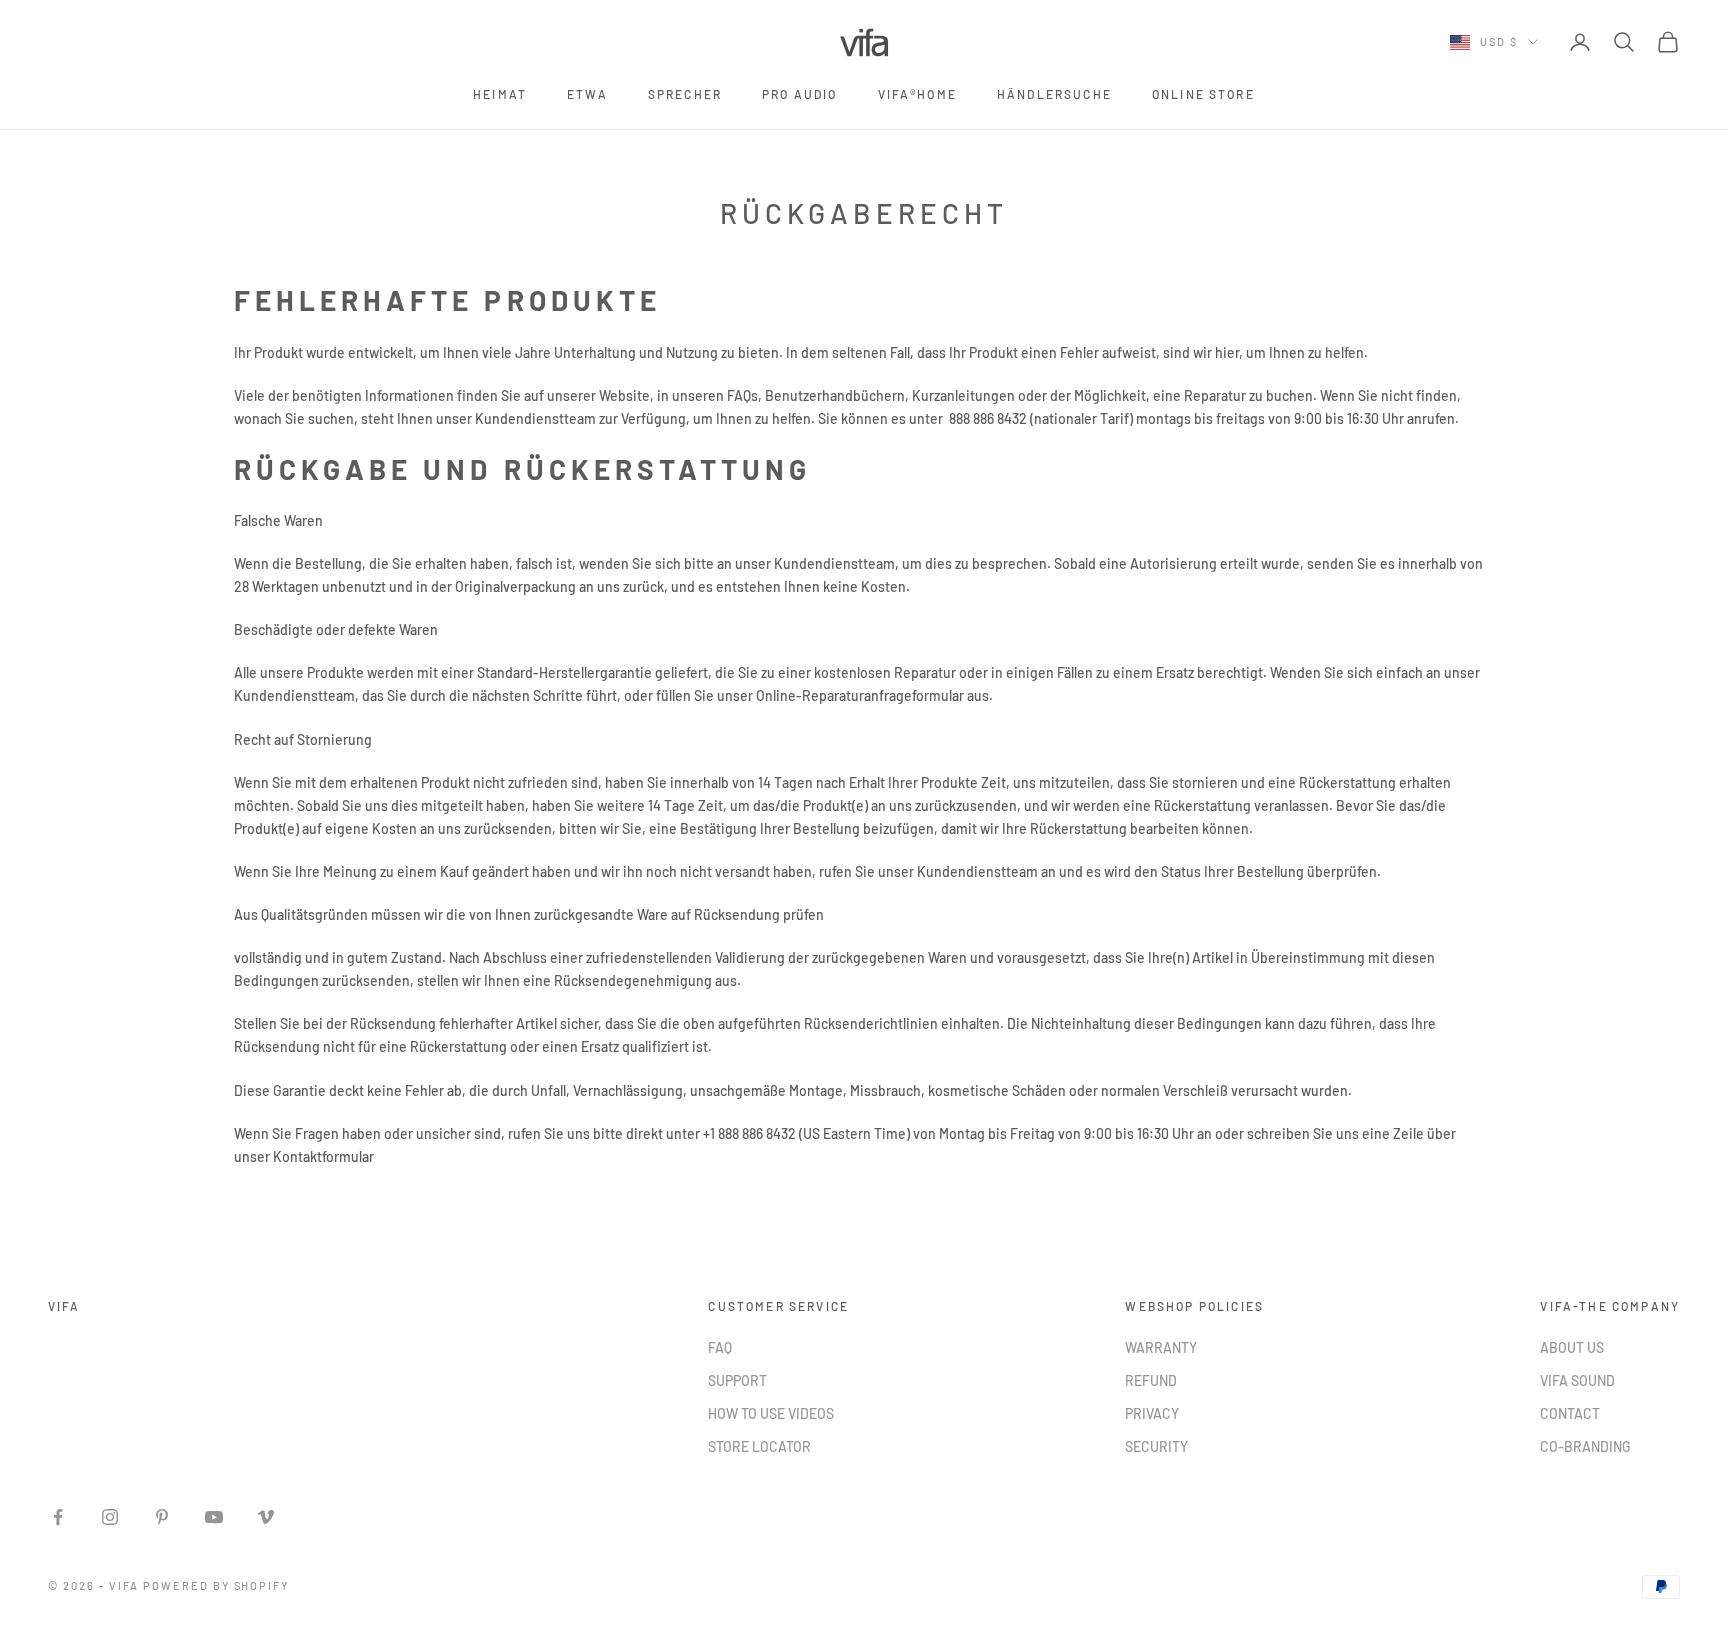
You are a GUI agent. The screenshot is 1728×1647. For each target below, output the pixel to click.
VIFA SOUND (1577, 1380)
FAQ (720, 1347)
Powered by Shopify (216, 1585)
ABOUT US (1572, 1347)
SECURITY (1156, 1446)
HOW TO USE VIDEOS (771, 1413)
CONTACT (1570, 1413)
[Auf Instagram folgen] (110, 1517)
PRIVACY (1152, 1413)
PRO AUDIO (799, 94)
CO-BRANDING (1585, 1446)
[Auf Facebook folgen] (58, 1517)
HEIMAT (500, 94)
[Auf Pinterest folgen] (162, 1517)
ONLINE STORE (1203, 94)
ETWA (587, 94)
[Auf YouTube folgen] (214, 1517)
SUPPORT (737, 1380)
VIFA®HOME (917, 94)
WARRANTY (1161, 1347)
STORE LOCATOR (759, 1446)
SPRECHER (685, 94)
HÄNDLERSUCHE (1054, 94)
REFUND (1151, 1380)
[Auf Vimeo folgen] (266, 1517)
